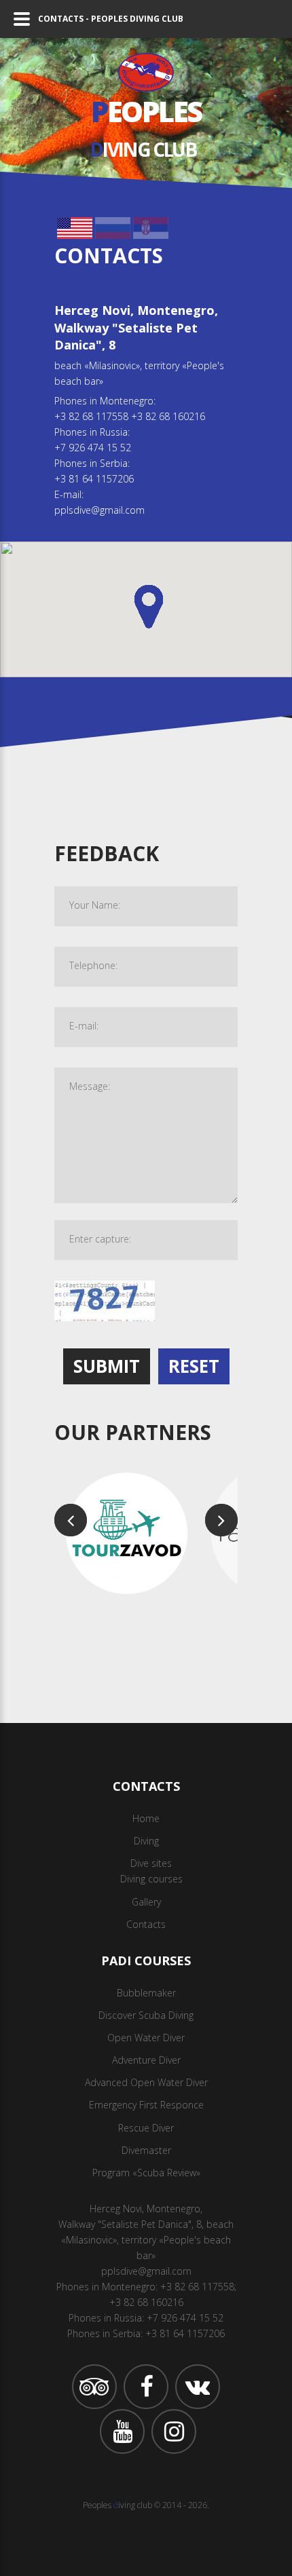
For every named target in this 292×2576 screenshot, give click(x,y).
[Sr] (151, 225)
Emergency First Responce (146, 2105)
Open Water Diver (146, 2038)
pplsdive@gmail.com (99, 510)
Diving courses (151, 1879)
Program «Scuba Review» (146, 2173)
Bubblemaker (146, 1993)
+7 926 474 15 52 (93, 448)
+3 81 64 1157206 (94, 479)
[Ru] (113, 225)
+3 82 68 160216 (168, 416)
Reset (194, 1366)
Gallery (146, 1902)
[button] (149, 607)
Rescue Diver (146, 2128)
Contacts (146, 1924)
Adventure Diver (146, 2060)
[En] (75, 225)
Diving (146, 1841)
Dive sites (151, 1863)
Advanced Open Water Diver (146, 2082)
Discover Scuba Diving (146, 2015)
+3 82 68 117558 (91, 416)
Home (146, 1818)
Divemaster (146, 2150)
